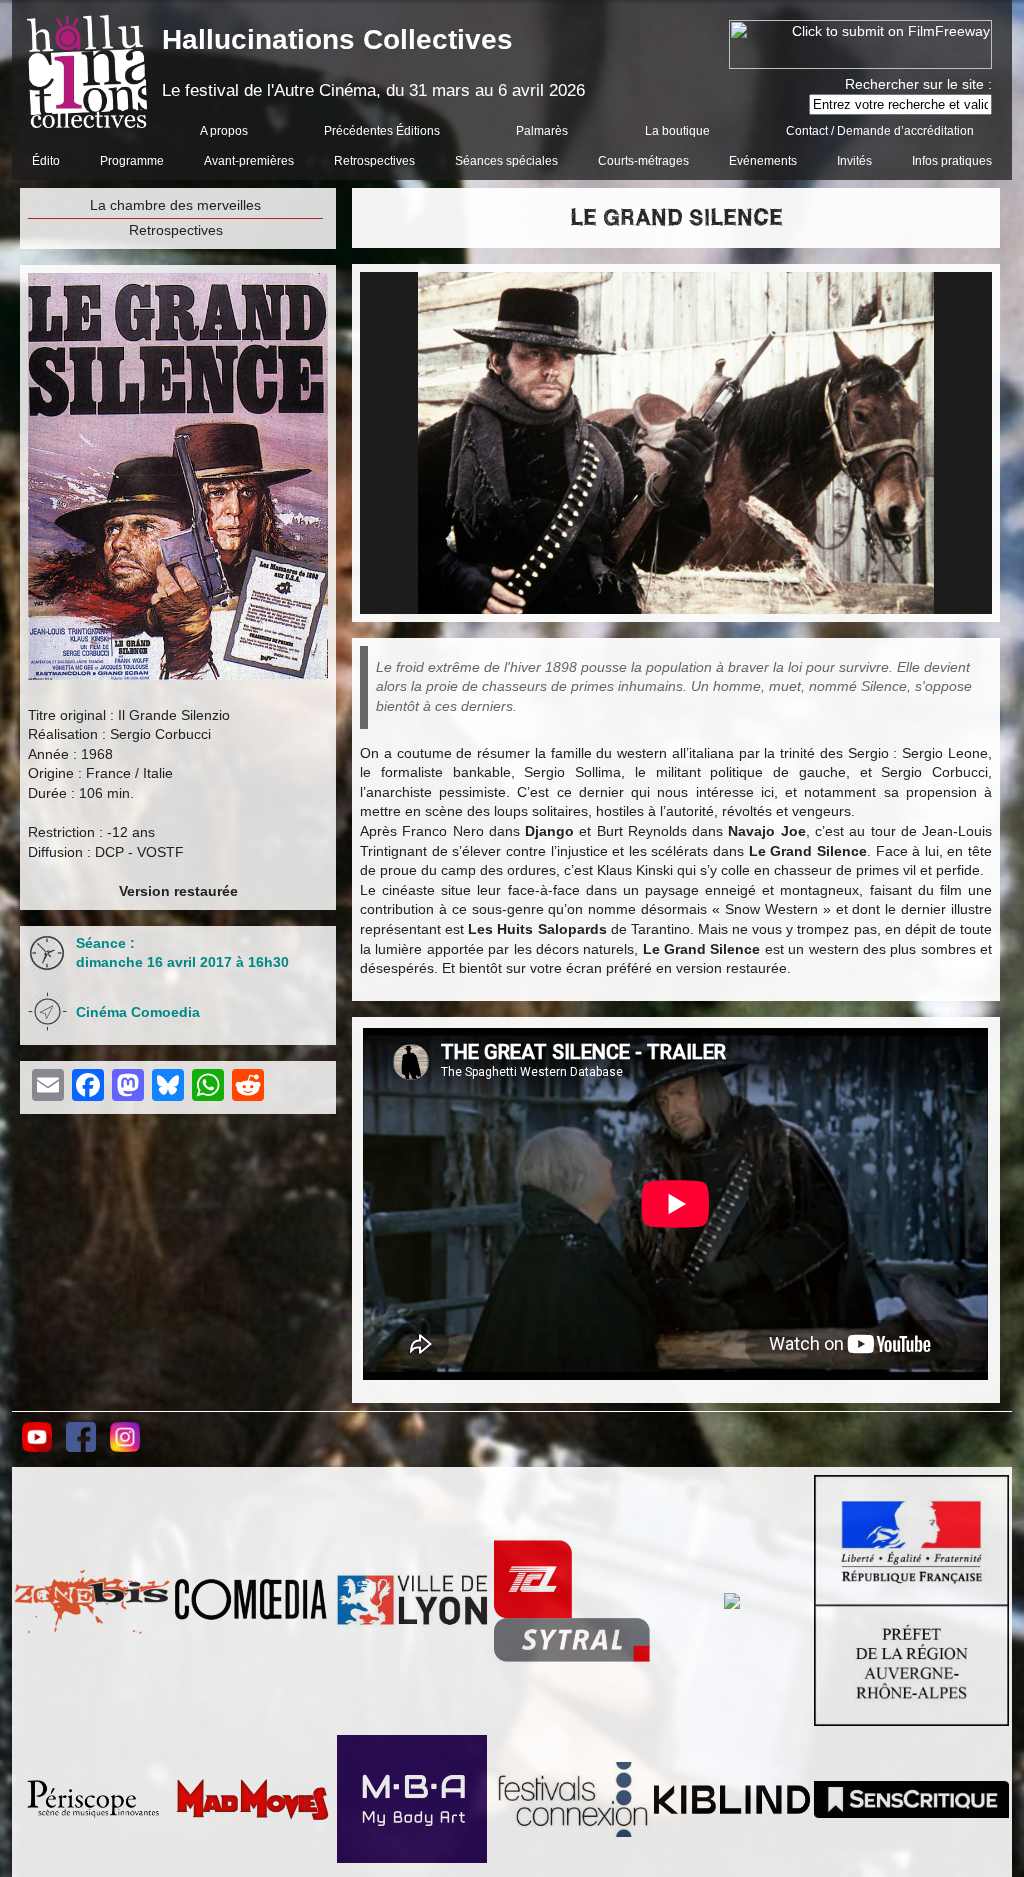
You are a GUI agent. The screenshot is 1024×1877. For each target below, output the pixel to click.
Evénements (763, 161)
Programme (132, 161)
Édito (46, 161)
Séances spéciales (506, 161)
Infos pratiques (952, 161)
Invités (854, 161)
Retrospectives (374, 161)
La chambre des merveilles (175, 205)
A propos (224, 131)
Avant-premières (249, 161)
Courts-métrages (643, 161)
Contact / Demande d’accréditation (880, 131)
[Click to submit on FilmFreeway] (860, 64)
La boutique (677, 131)
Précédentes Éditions (382, 131)
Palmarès (542, 131)
